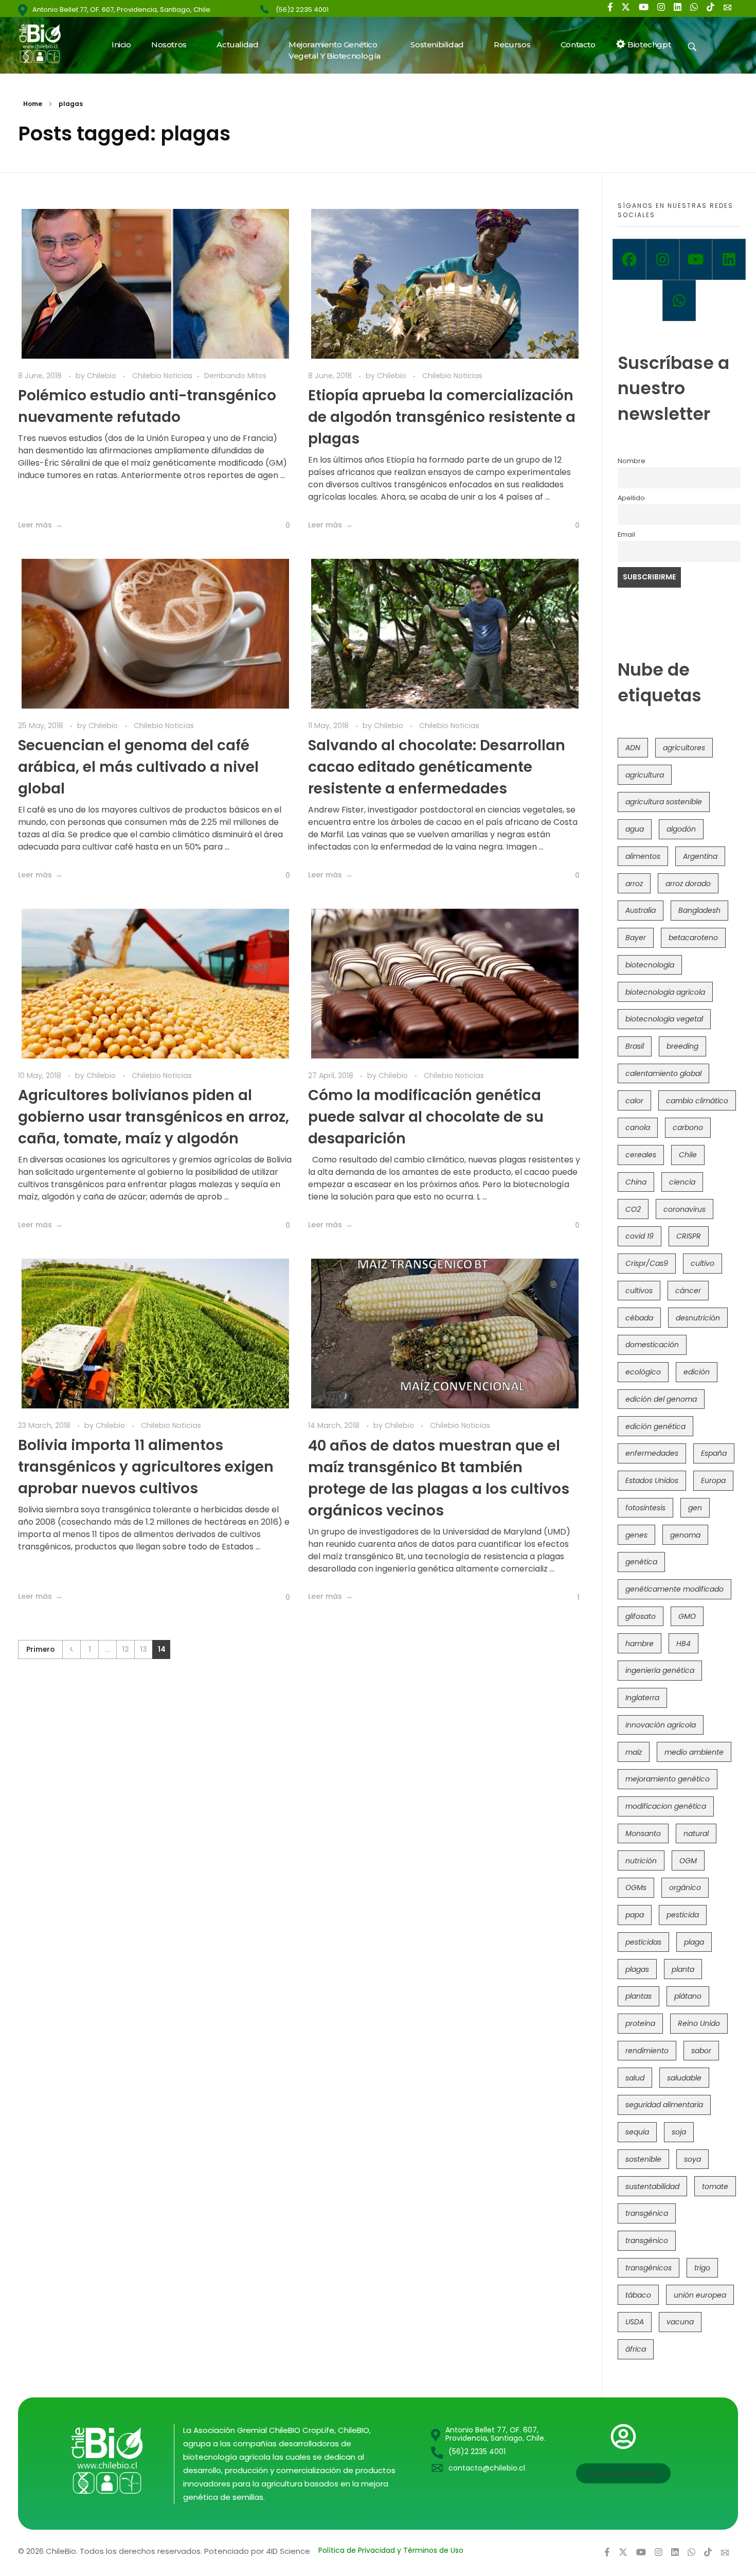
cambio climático (697, 1101)
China (636, 1182)
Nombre (632, 461)
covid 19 (640, 1236)
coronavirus (685, 1209)
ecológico (643, 1372)
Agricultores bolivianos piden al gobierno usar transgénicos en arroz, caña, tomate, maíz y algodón (154, 1117)
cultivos (639, 1291)
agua (635, 829)
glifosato (641, 1616)
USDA (635, 2322)
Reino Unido (699, 2023)
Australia (641, 910)
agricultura (645, 775)
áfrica (636, 2349)
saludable (684, 2078)
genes (636, 1535)
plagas (637, 1969)
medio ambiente (694, 1752)
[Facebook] (629, 259)
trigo (702, 2268)
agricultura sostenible (664, 802)
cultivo (703, 1263)
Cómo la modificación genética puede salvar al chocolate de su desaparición (426, 1117)
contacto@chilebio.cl (487, 2468)
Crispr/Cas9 (647, 1263)
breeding (682, 1046)
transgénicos (649, 2268)
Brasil (635, 1046)
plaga (694, 1942)
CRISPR (689, 1236)
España (714, 1453)
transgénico (647, 2240)
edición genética (655, 1426)
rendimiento (647, 2051)
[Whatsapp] (679, 301)
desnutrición (698, 1318)
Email (626, 534)
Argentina (700, 856)
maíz (634, 1752)
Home (33, 104)
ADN (633, 748)
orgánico (685, 1887)
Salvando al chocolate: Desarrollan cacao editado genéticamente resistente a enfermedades (437, 767)
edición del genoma (661, 1399)
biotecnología (650, 965)
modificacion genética (666, 1806)
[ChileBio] (47, 43)
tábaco (638, 2295)
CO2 (633, 1209)
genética (641, 1562)
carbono (688, 1127)
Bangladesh (699, 910)
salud (635, 2078)
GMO (687, 1616)
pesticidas (643, 1942)
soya (692, 2159)
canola (638, 1127)
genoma (685, 1535)
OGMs (636, 1887)
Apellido (631, 498)
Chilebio (103, 376)
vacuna (680, 2322)
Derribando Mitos (235, 376)
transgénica (647, 2213)
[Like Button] (280, 526)
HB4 (683, 1644)
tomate (715, 2186)
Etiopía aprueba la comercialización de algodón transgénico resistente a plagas (442, 417)
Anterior (71, 1649)
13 (143, 1649)
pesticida (683, 1915)
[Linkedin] (729, 259)
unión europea (700, 2295)
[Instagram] (663, 259)
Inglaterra (642, 1698)
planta (683, 1969)
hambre (640, 1644)
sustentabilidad (652, 2186)
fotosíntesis (645, 1508)
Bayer (636, 938)
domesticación (652, 1345)
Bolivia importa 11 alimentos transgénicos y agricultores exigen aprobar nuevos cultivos (146, 1467)
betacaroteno (693, 938)
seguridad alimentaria (664, 2105)
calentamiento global (663, 1073)
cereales (641, 1155)
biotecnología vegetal (664, 1019)
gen (695, 1508)
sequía (637, 2132)
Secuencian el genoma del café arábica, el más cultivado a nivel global (138, 767)
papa (635, 1915)
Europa (713, 1480)
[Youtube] (696, 259)
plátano (688, 1996)
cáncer (688, 1291)
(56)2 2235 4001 (302, 10)
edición (697, 1372)
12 (125, 1649)
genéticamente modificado (674, 1589)
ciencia (682, 1182)
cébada (639, 1318)
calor (634, 1101)
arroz (634, 884)
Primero (40, 1649)
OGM (688, 1861)
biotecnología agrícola (665, 992)
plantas (638, 1996)
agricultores (684, 748)
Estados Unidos (652, 1480)
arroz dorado (688, 884)
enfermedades (652, 1453)
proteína (640, 2023)
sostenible (643, 2159)
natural (696, 1833)
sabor (701, 2051)
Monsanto (643, 1833)
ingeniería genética (660, 1670)
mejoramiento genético (668, 1779)
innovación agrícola (661, 1725)
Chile (688, 1155)
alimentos (643, 856)
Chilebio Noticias (162, 376)
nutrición (641, 1861)
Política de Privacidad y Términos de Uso (391, 2550)
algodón (681, 829)
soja (679, 2132)
